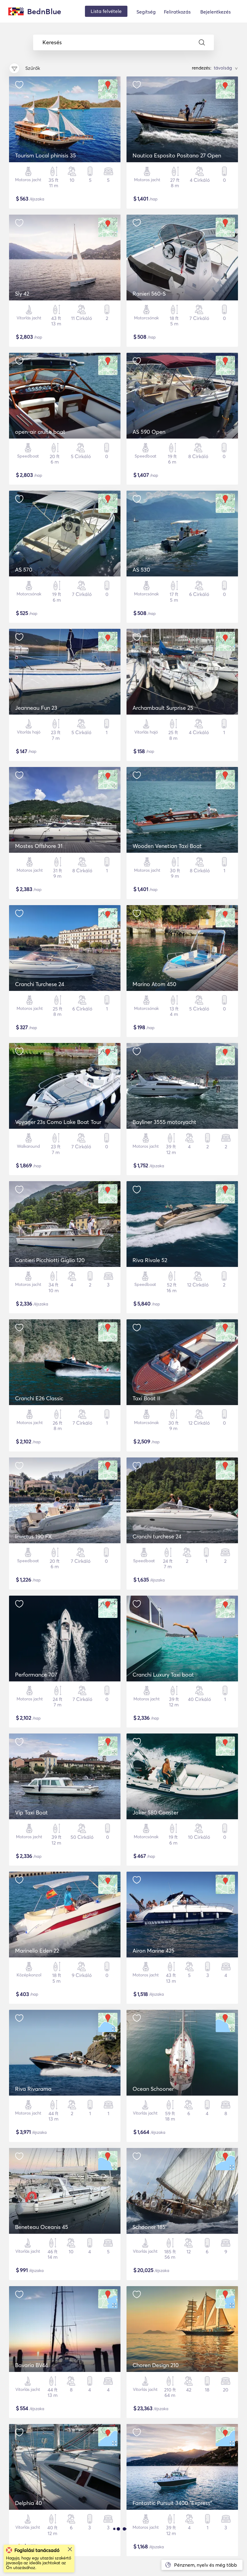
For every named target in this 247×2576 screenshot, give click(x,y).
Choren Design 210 (156, 2365)
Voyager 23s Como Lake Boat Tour (58, 1122)
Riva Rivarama (33, 2089)
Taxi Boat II (146, 1398)
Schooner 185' (150, 2227)
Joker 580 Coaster (155, 1813)
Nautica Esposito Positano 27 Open (177, 155)
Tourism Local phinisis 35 (45, 155)
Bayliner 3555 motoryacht (164, 1122)
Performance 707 (36, 1675)
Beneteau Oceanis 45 (42, 2227)
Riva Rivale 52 (150, 1260)
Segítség (146, 12)
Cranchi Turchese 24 (40, 984)
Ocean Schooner (153, 2089)
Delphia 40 (28, 2503)
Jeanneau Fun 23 (36, 708)
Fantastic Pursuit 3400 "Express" (172, 2503)
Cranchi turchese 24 (157, 1536)
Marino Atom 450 (154, 984)
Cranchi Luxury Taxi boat (163, 1675)
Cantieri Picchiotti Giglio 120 (50, 1260)
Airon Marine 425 (153, 1951)
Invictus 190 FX (33, 1536)
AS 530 (141, 570)
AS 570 (24, 570)
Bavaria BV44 (31, 2365)
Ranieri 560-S (149, 294)
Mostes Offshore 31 (39, 846)
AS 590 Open (149, 432)
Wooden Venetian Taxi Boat (167, 846)
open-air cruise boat (40, 432)
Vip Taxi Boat (31, 1813)
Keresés (52, 42)
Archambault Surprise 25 (163, 708)
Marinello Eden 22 (37, 1951)
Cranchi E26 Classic (39, 1398)
